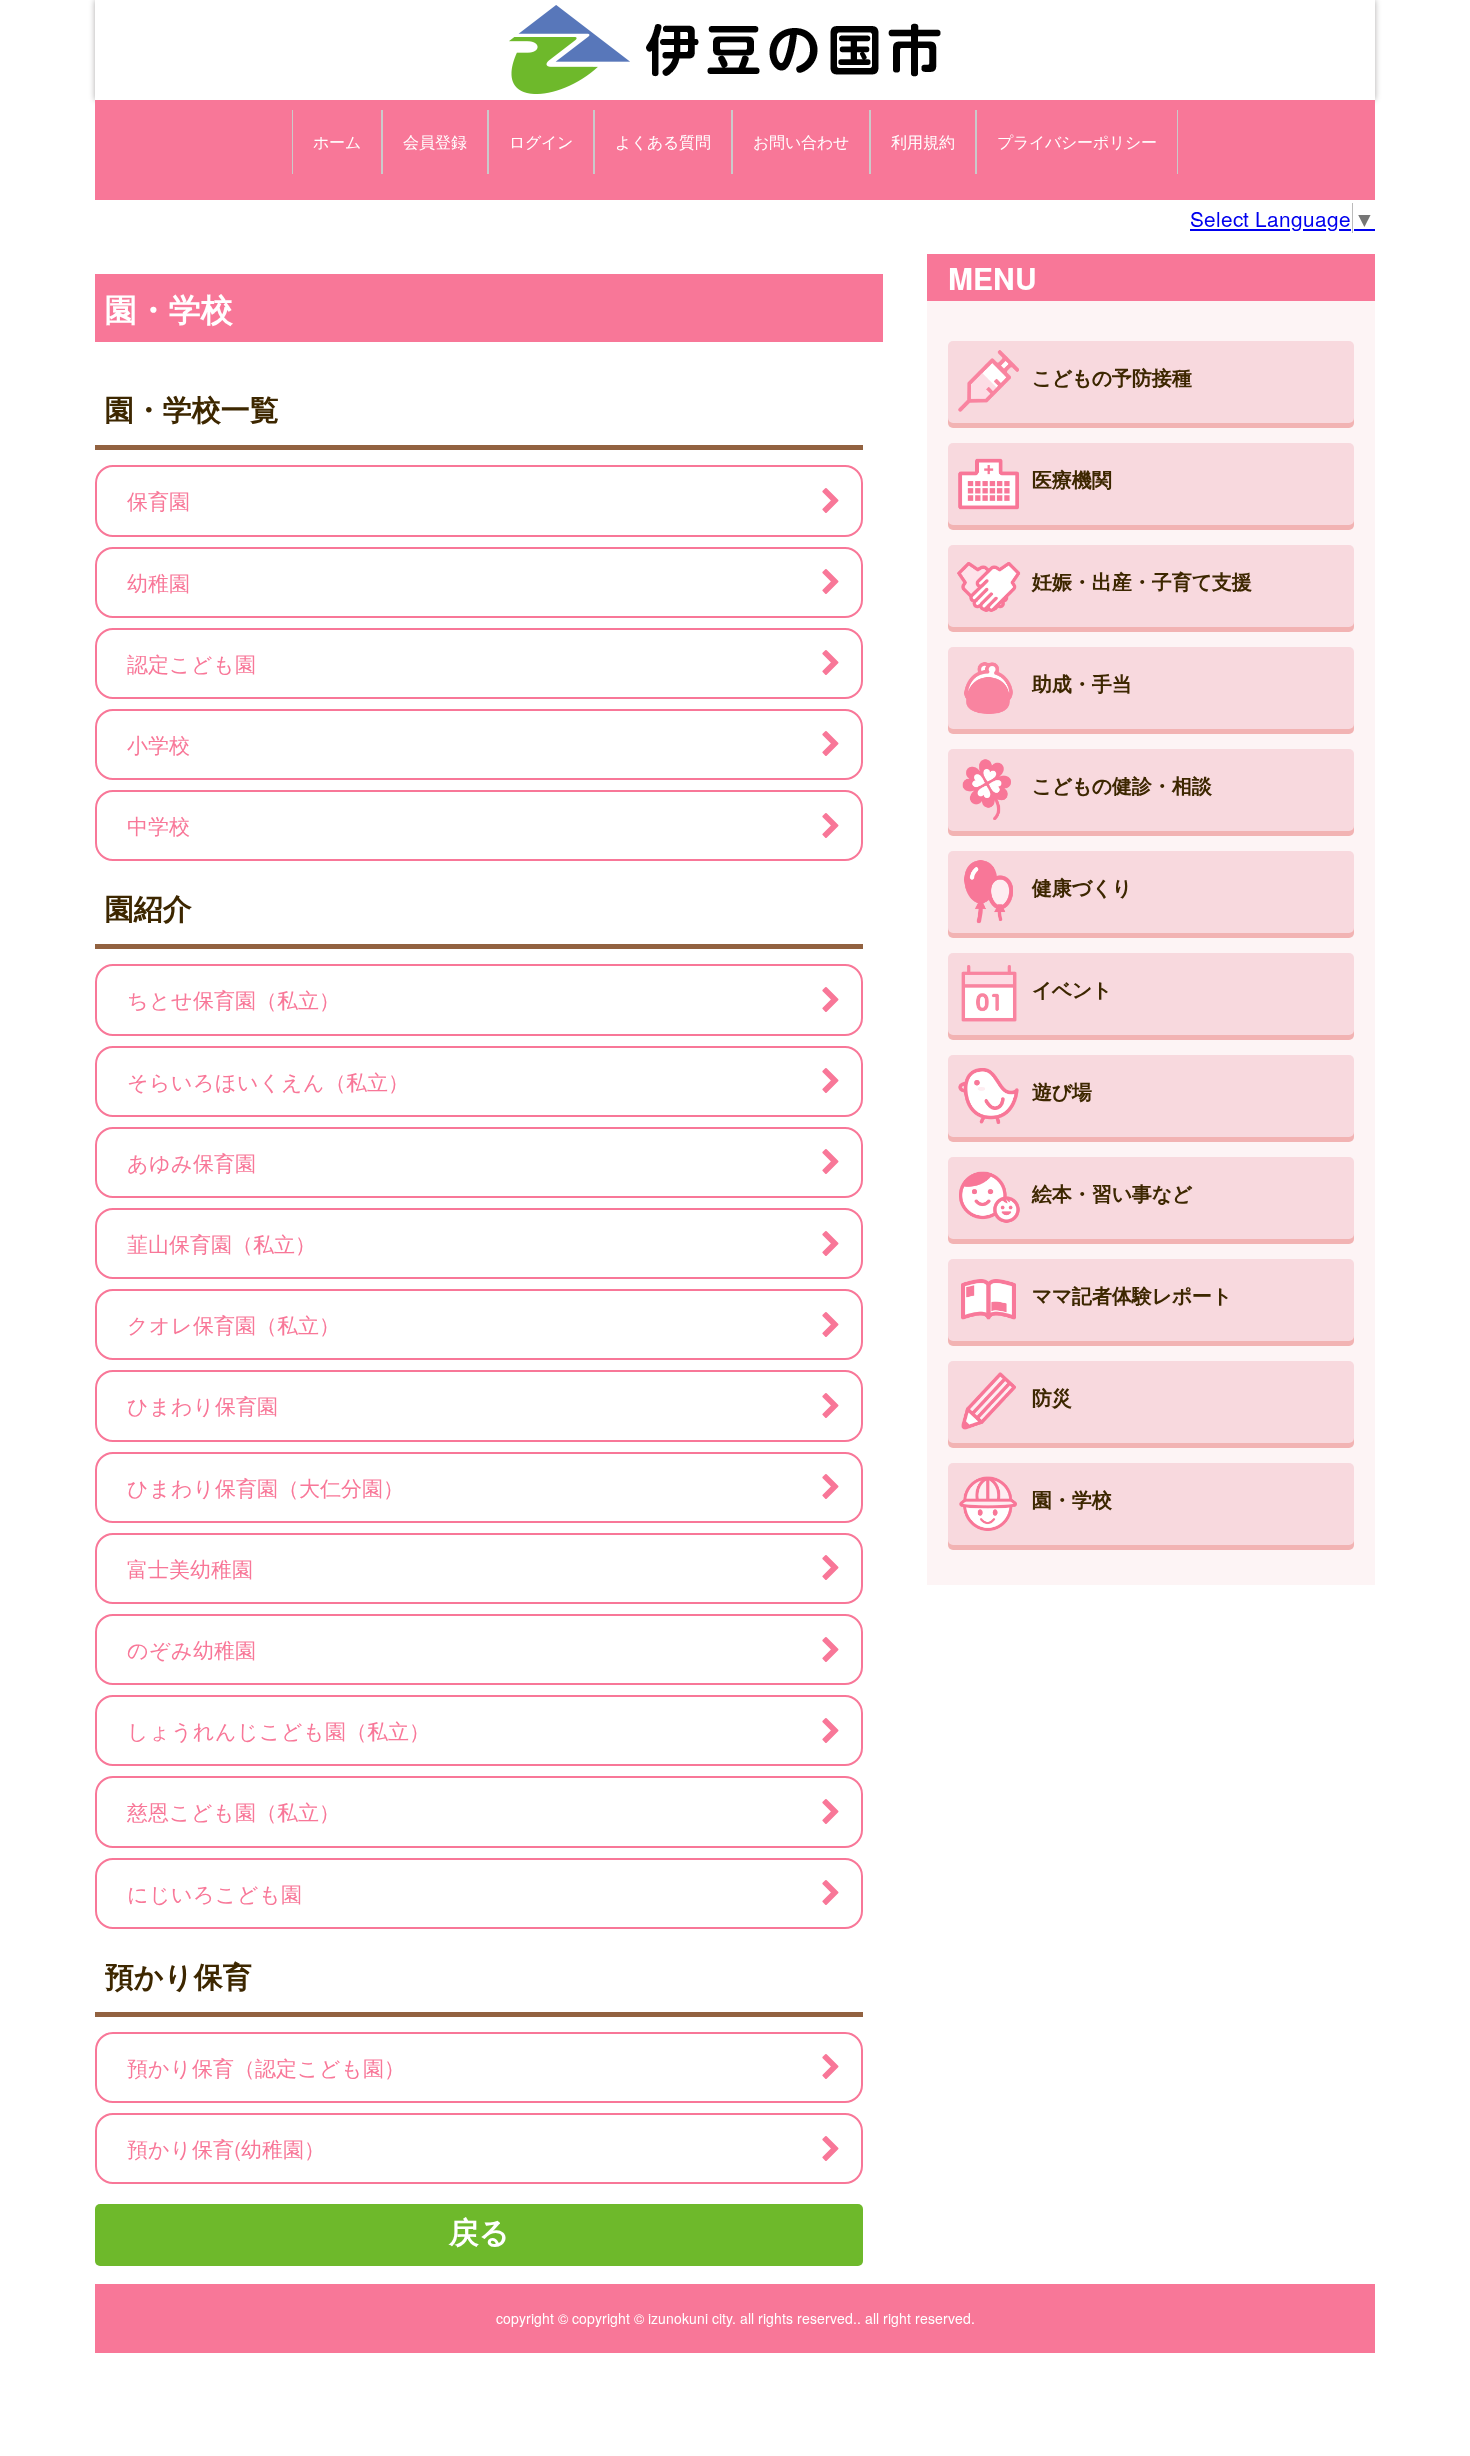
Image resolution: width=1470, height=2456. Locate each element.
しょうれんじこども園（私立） (278, 1730)
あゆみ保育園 (191, 1162)
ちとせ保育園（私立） (233, 999)
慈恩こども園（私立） (233, 1811)
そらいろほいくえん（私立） (268, 1081)
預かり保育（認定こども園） (266, 2067)
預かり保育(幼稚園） (226, 2148)
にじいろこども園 (214, 1893)
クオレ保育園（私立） (233, 1324)
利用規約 (923, 141)
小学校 (158, 744)
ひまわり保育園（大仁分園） (265, 1487)
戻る (479, 2230)
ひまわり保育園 (202, 1405)
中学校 (158, 825)
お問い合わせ (801, 141)
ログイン (541, 141)
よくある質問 (663, 141)
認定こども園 (191, 663)
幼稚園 (158, 582)
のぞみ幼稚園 (191, 1649)
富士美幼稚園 (190, 1568)
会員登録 (435, 141)
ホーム (337, 141)
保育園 (158, 500)
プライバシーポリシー (1077, 141)
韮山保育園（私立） (221, 1243)
